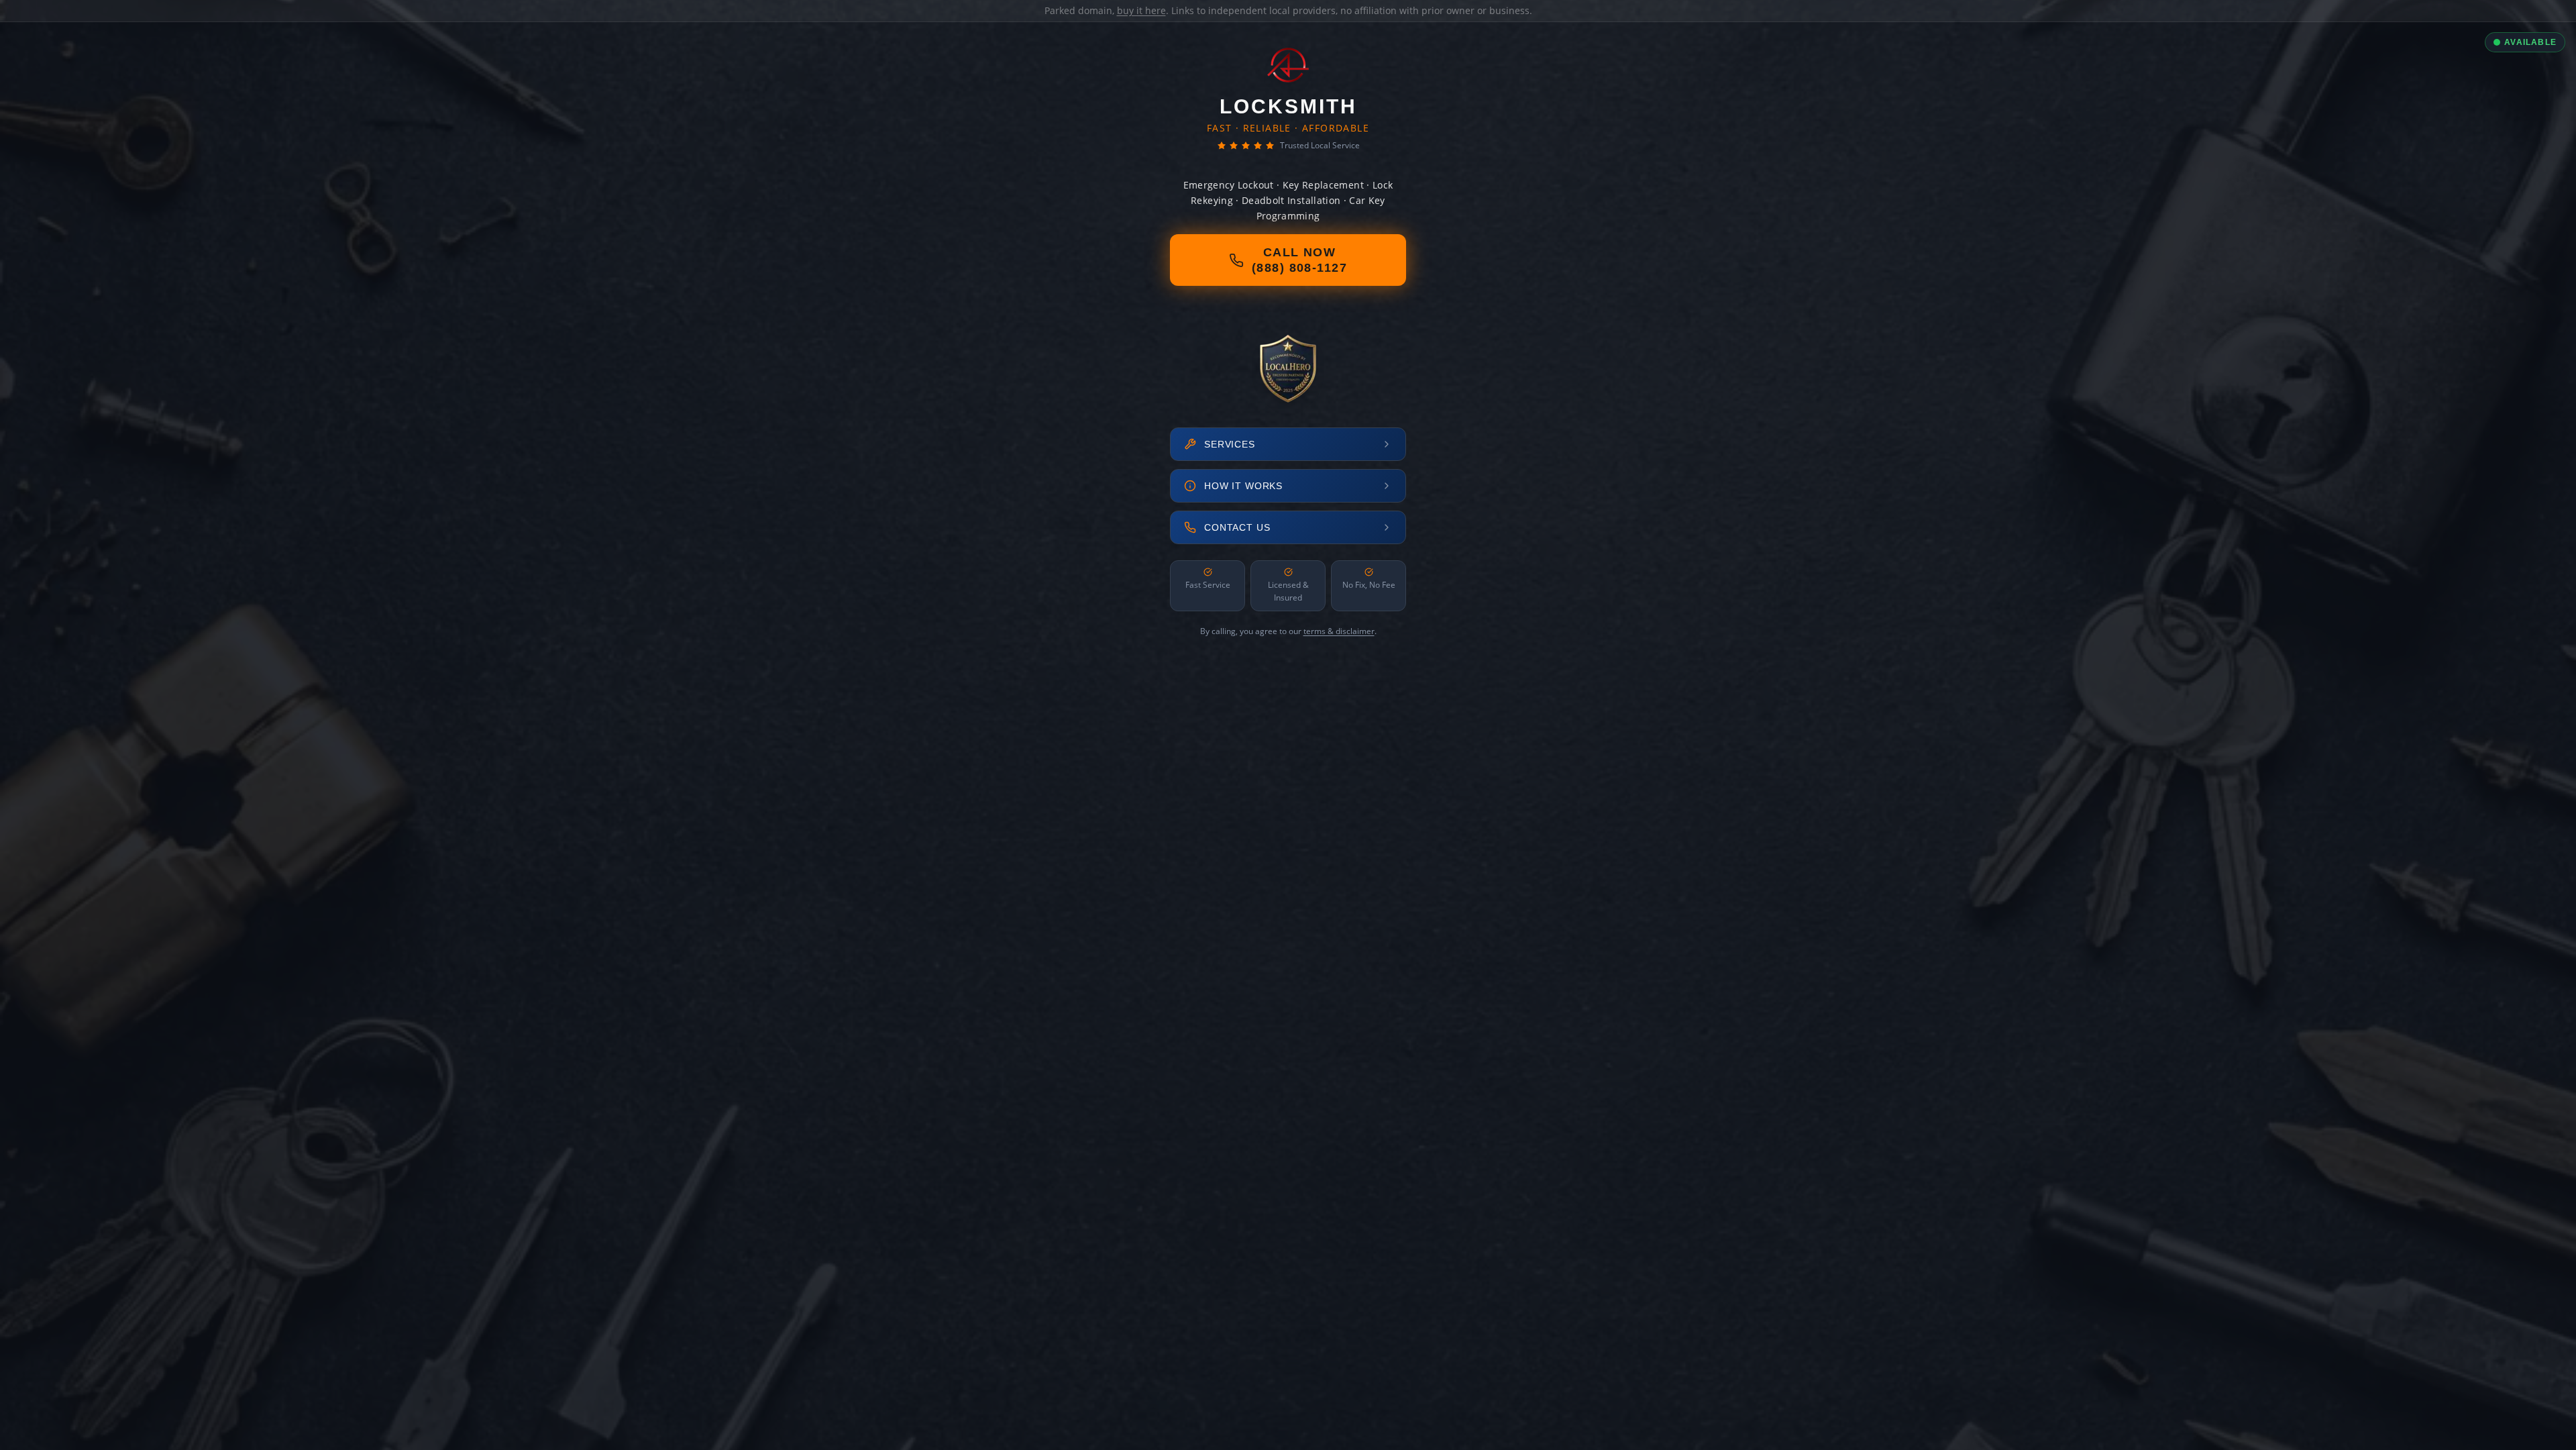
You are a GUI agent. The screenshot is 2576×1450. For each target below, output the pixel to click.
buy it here (1141, 10)
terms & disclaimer (1339, 631)
